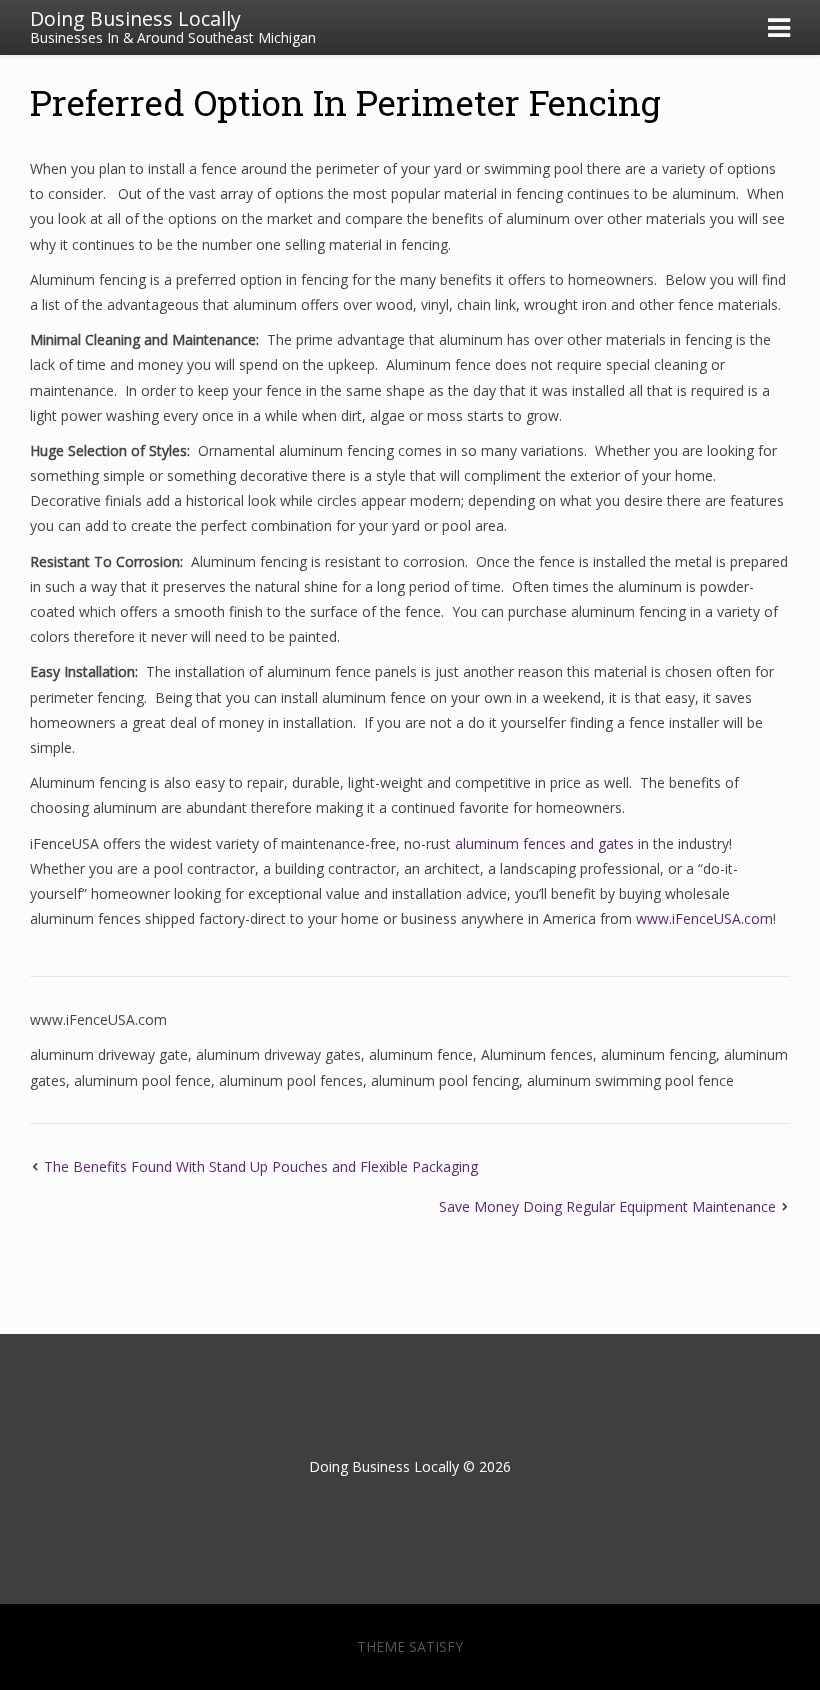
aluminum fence (421, 1054)
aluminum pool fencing (445, 1080)
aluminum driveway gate (109, 1054)
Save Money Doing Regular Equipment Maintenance (607, 1206)
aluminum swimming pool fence (630, 1080)
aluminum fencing (658, 1054)
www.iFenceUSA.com (704, 918)
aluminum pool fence (142, 1080)
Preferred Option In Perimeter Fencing (345, 102)
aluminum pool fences (291, 1080)
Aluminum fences (537, 1054)
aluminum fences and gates (544, 843)
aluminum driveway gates (278, 1054)
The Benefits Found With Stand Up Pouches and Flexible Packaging (261, 1166)
